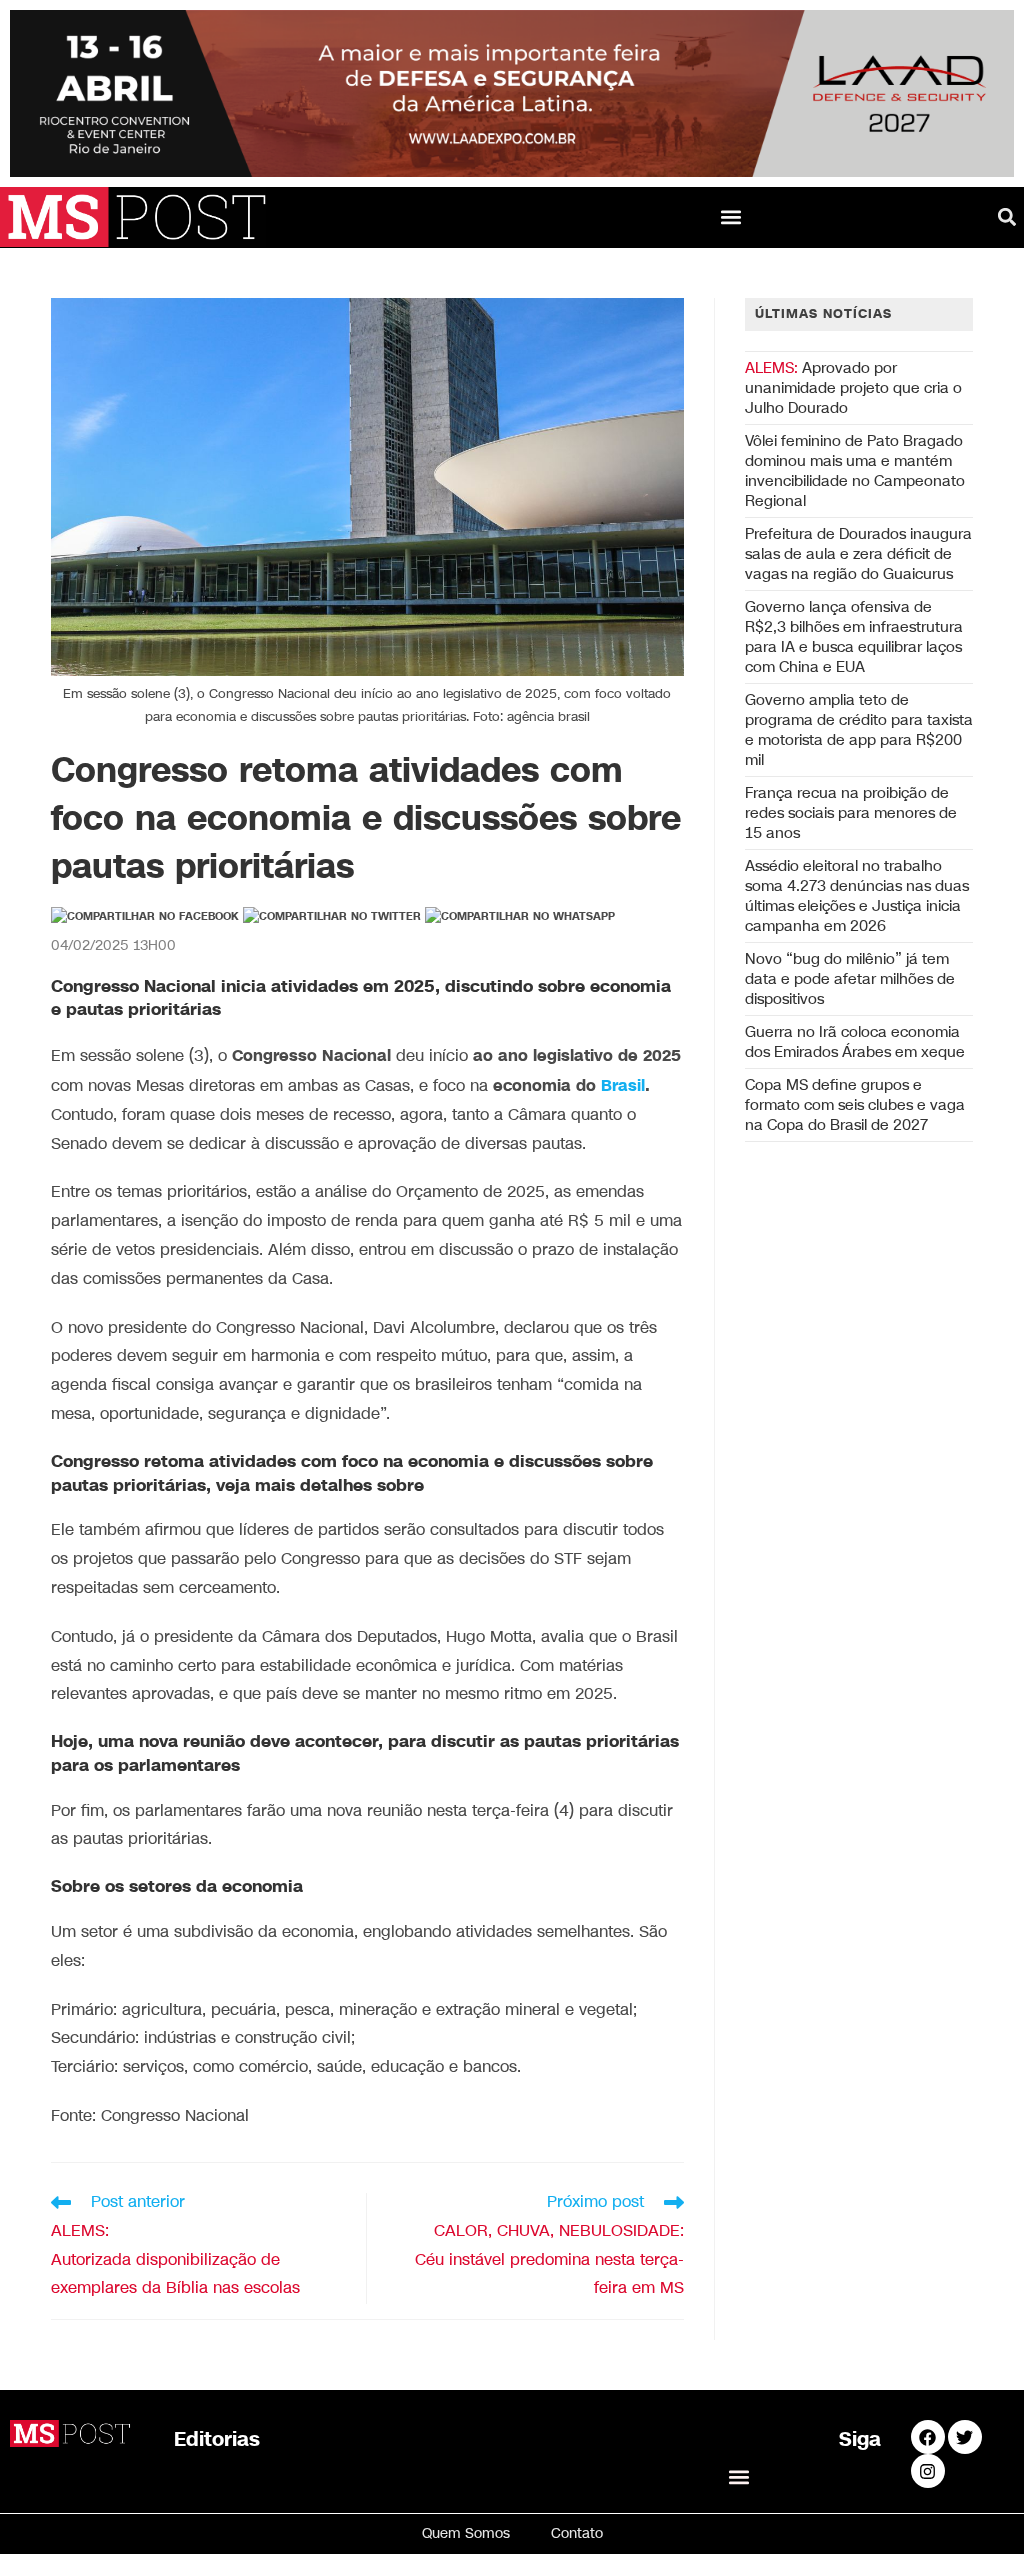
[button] (731, 217)
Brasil (623, 1086)
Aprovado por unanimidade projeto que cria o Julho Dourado (853, 388)
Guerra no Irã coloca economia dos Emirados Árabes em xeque (855, 1042)
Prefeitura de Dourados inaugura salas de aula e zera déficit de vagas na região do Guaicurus (858, 554)
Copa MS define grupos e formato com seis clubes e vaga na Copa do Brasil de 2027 (855, 1105)
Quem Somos (466, 2533)
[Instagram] (928, 2471)
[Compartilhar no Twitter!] (332, 917)
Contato (577, 2533)
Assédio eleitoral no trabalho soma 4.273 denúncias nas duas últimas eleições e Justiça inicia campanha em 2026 (857, 896)
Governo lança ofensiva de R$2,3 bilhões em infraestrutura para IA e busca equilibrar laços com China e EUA (854, 637)
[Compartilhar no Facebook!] (145, 917)
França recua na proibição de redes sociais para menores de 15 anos (851, 813)
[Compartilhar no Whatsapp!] (520, 917)
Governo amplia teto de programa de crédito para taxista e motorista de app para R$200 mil (859, 730)
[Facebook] (928, 2437)
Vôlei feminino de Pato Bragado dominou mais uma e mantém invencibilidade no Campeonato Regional (855, 471)
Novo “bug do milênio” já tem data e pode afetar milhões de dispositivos (850, 979)
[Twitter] (965, 2437)
